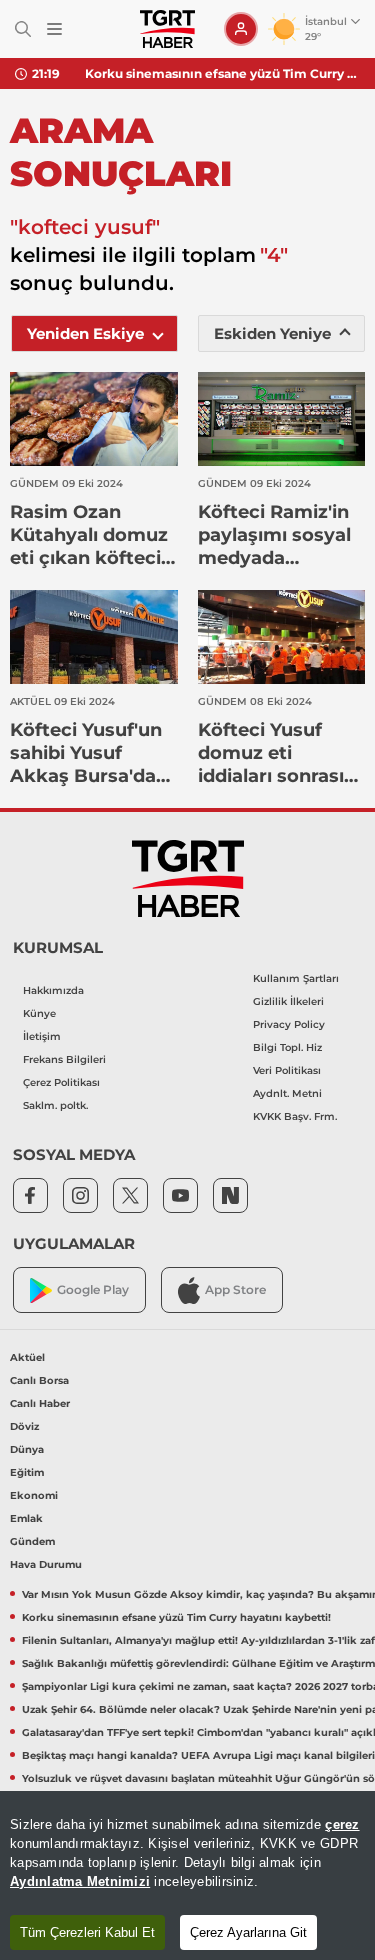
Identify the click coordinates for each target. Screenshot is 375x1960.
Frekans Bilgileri (64, 1059)
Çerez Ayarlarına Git (248, 1932)
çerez (342, 1824)
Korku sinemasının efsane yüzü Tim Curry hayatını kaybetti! (222, 73)
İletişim (42, 1036)
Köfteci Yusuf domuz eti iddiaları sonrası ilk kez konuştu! (272, 753)
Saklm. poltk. (55, 1105)
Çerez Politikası (61, 1082)
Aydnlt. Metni (287, 1093)
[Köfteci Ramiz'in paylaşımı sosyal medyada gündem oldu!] (282, 419)
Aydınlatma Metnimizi (80, 1881)
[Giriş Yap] (241, 29)
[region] (187, 1875)
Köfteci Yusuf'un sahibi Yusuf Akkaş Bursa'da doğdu (86, 753)
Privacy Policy (289, 1024)
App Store (235, 1289)
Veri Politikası (287, 1070)
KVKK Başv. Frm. (295, 1116)
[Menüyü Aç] (54, 29)
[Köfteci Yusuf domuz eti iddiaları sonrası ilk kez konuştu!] (282, 637)
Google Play (93, 1289)
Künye (39, 1013)
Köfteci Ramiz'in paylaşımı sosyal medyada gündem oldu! (274, 535)
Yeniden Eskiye (85, 333)
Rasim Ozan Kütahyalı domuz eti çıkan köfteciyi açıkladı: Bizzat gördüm (93, 535)
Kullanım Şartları (296, 978)
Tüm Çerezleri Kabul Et (87, 1932)
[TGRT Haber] (167, 29)
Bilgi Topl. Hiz (287, 1047)
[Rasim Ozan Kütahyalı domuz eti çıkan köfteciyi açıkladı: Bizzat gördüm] (94, 419)
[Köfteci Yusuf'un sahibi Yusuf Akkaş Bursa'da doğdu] (94, 637)
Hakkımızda (53, 990)
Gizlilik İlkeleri (288, 1001)
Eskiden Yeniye (272, 333)
